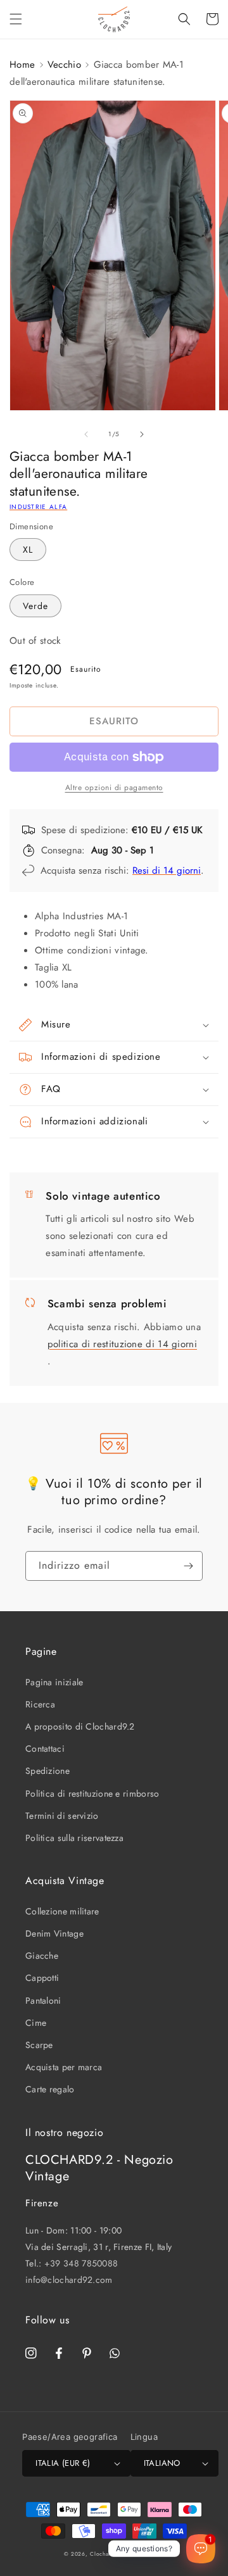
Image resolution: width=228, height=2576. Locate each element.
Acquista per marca (64, 2067)
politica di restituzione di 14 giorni (122, 1344)
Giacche (42, 1956)
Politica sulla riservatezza (74, 1838)
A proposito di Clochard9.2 (80, 1726)
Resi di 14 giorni (167, 870)
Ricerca (40, 1704)
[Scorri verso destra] (142, 434)
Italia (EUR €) (63, 2463)
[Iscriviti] (188, 1566)
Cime (36, 2023)
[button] (16, 19)
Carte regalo (50, 2089)
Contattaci (45, 1749)
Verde (35, 606)
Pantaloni (43, 2001)
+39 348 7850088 (81, 2263)
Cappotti (42, 1978)
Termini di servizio (62, 1816)
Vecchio (64, 65)
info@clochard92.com (69, 2280)
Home (22, 65)
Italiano (162, 2463)
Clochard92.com (113, 2554)
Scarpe (39, 2045)
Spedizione (47, 1771)
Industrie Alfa (38, 507)
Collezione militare (62, 1911)
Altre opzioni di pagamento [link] (114, 788)
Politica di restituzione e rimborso (92, 1794)
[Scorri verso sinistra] (86, 434)
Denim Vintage (54, 1933)
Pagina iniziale (54, 1682)
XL (28, 550)
